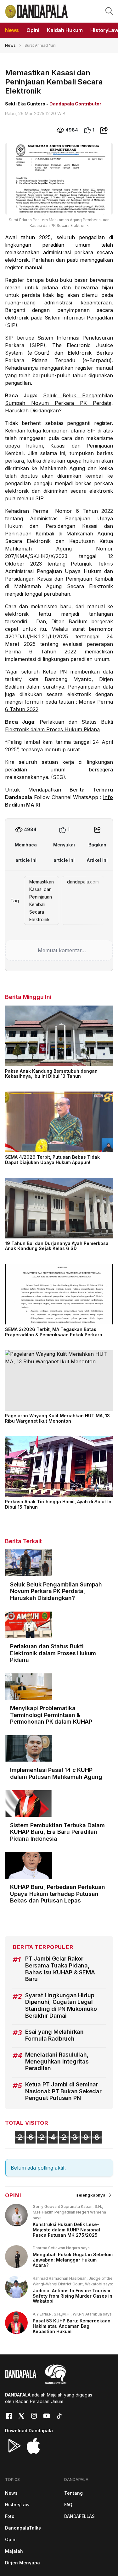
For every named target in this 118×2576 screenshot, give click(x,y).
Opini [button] (33, 30)
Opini (11, 2539)
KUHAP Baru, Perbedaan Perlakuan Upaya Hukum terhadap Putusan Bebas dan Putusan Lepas (58, 1894)
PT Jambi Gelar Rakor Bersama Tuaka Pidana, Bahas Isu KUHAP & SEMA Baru (60, 1969)
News (10, 45)
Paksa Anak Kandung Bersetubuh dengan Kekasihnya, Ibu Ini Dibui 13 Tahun (51, 1074)
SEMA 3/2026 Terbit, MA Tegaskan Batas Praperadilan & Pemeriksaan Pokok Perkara (54, 1332)
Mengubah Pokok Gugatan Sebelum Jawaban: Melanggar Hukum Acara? (73, 2260)
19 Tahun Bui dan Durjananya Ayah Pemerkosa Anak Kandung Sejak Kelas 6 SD (57, 1246)
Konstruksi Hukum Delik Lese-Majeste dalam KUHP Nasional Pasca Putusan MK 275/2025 (66, 2230)
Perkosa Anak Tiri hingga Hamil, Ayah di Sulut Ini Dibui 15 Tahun (59, 1504)
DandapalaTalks (23, 2528)
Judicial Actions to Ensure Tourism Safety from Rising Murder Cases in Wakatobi (73, 2296)
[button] (109, 11)
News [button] (12, 30)
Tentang (73, 2493)
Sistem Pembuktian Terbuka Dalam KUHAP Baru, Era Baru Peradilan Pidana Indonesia (57, 1832)
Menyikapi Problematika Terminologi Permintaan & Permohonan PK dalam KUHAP (51, 1715)
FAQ (68, 2505)
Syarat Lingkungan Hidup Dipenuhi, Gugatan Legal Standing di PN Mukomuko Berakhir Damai (61, 2005)
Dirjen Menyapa (22, 2563)
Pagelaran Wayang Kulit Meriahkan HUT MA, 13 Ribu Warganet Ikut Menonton (57, 1418)
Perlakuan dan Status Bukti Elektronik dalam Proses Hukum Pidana (53, 1653)
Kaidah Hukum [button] (65, 30)
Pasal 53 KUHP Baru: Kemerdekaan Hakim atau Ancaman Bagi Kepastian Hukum (72, 2326)
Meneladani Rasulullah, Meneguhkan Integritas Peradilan (57, 2061)
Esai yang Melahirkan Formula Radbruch (54, 2035)
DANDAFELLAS (79, 2516)
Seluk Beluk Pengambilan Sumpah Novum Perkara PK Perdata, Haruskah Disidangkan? (59, 403)
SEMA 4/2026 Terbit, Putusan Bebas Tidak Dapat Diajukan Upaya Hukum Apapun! (52, 1160)
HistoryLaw (17, 2505)
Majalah (14, 2551)
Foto (10, 2516)
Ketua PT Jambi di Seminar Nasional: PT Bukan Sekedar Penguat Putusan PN (63, 2091)
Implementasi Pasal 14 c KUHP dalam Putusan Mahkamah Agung (56, 1773)
